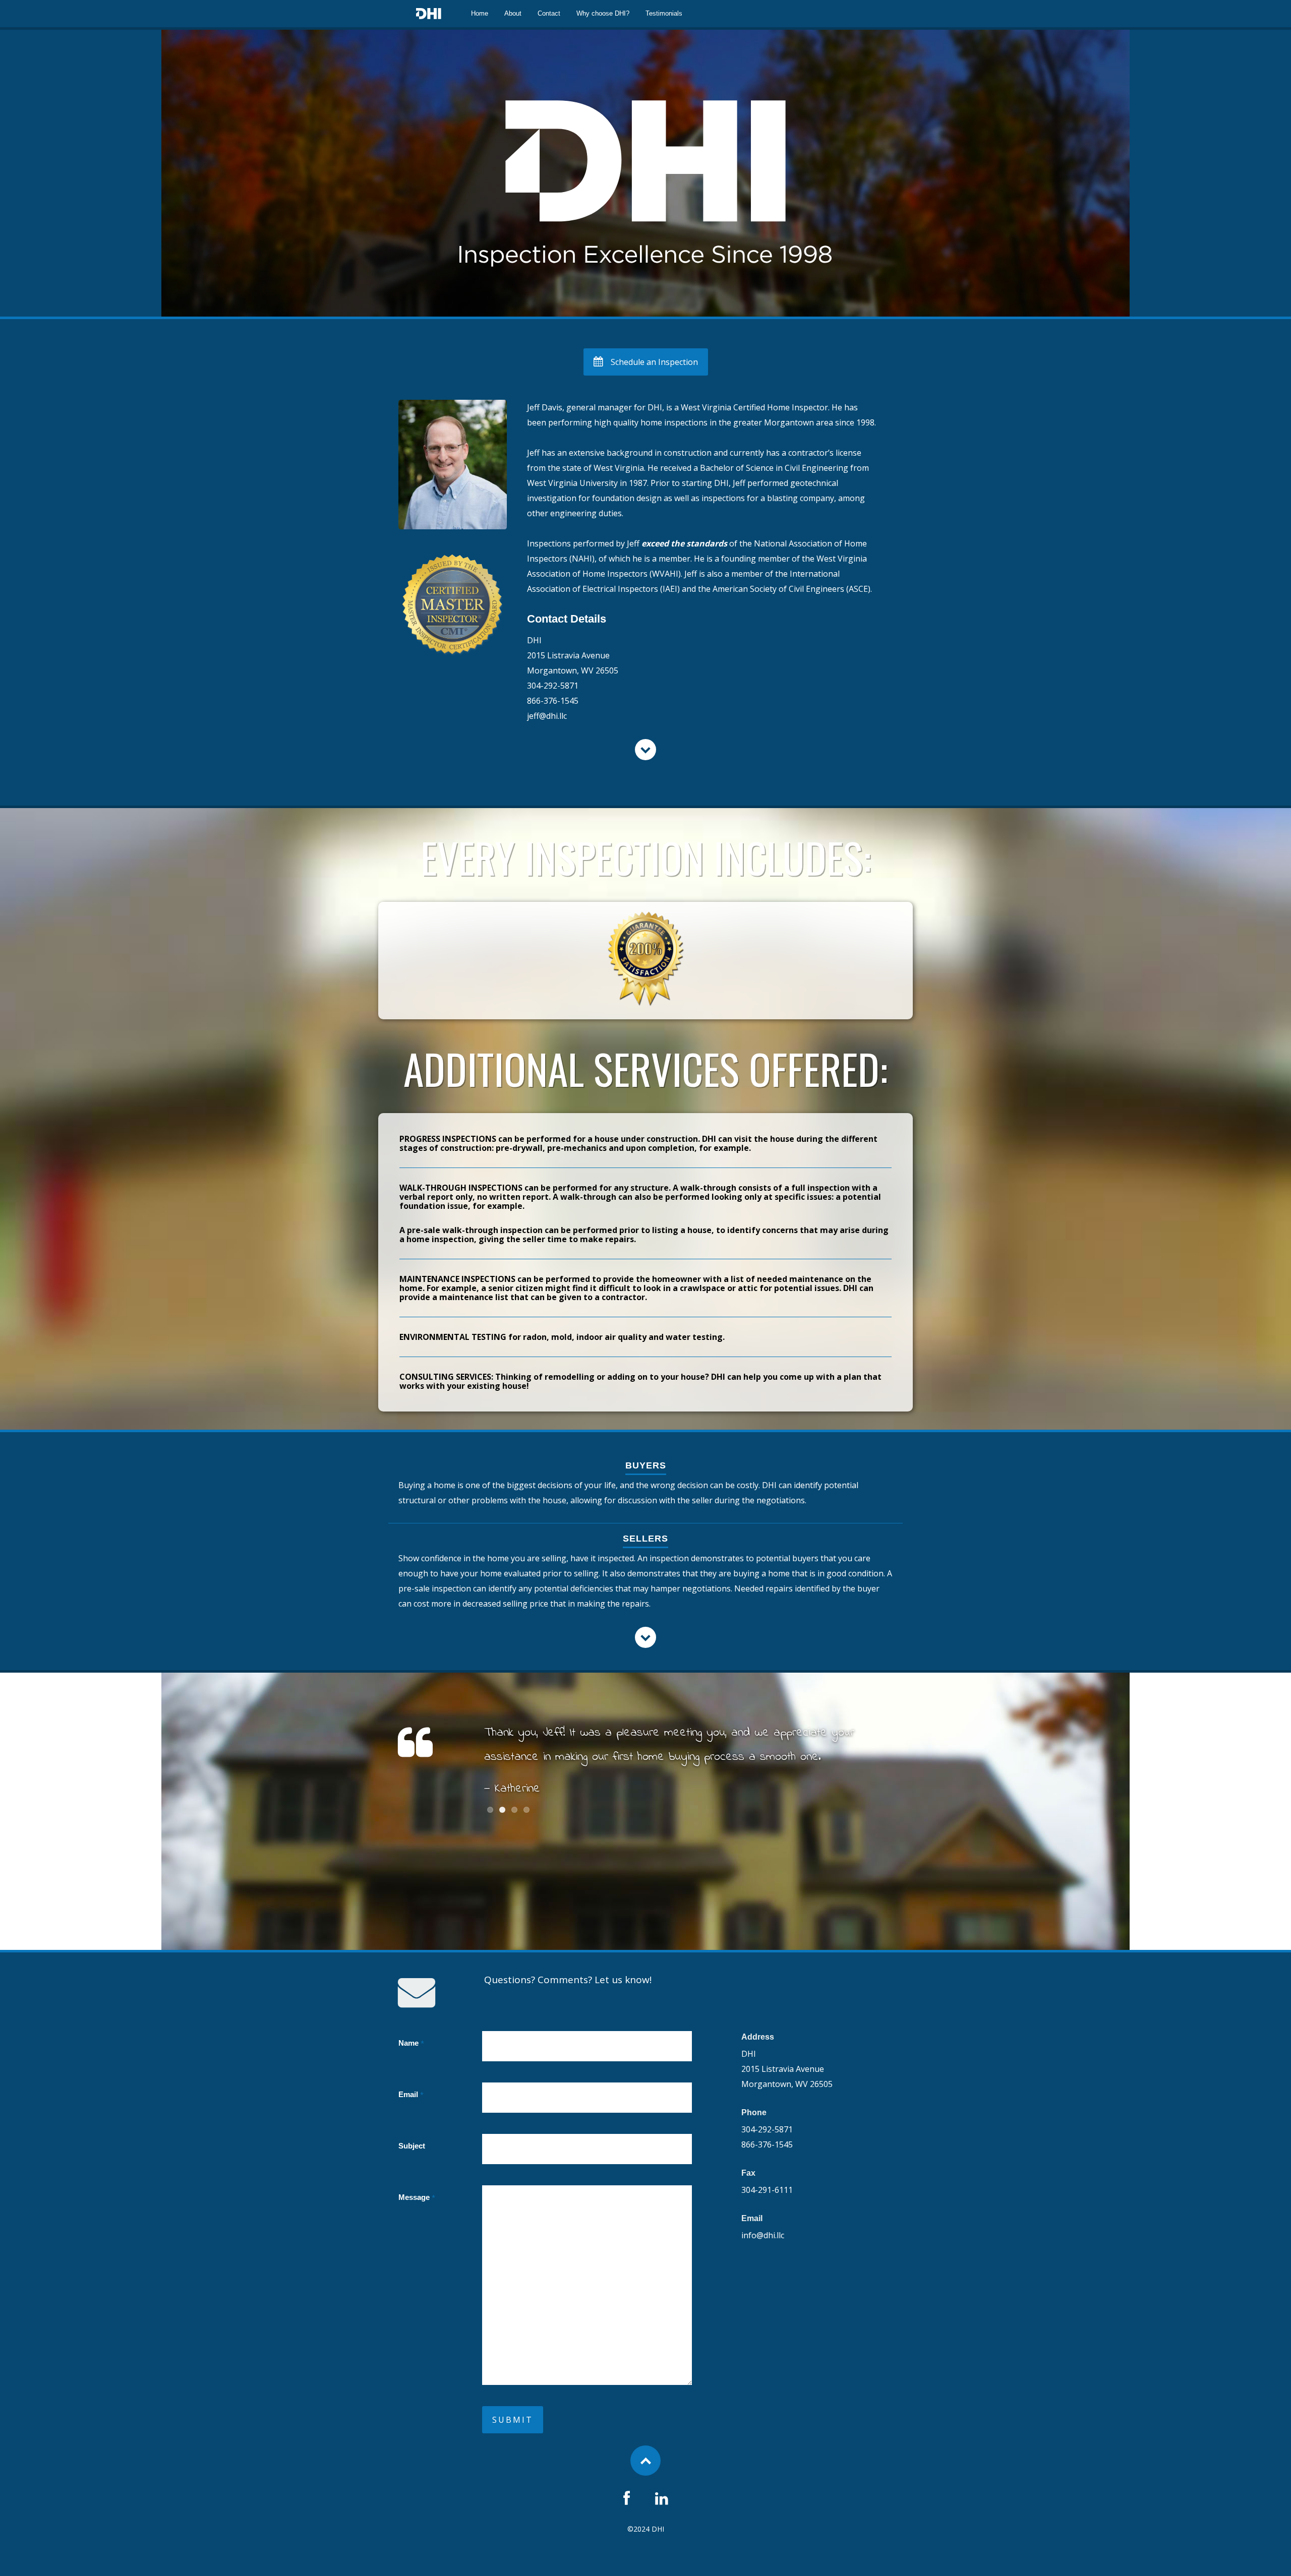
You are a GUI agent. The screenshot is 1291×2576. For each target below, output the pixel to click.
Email (411, 2095)
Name (411, 2043)
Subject (412, 2146)
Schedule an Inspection (654, 362)
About (513, 13)
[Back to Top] (645, 2461)
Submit (513, 2420)
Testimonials (664, 13)
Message (417, 2197)
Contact (549, 13)
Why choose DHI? (603, 13)
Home (480, 13)
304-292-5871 (553, 686)
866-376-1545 (553, 701)
